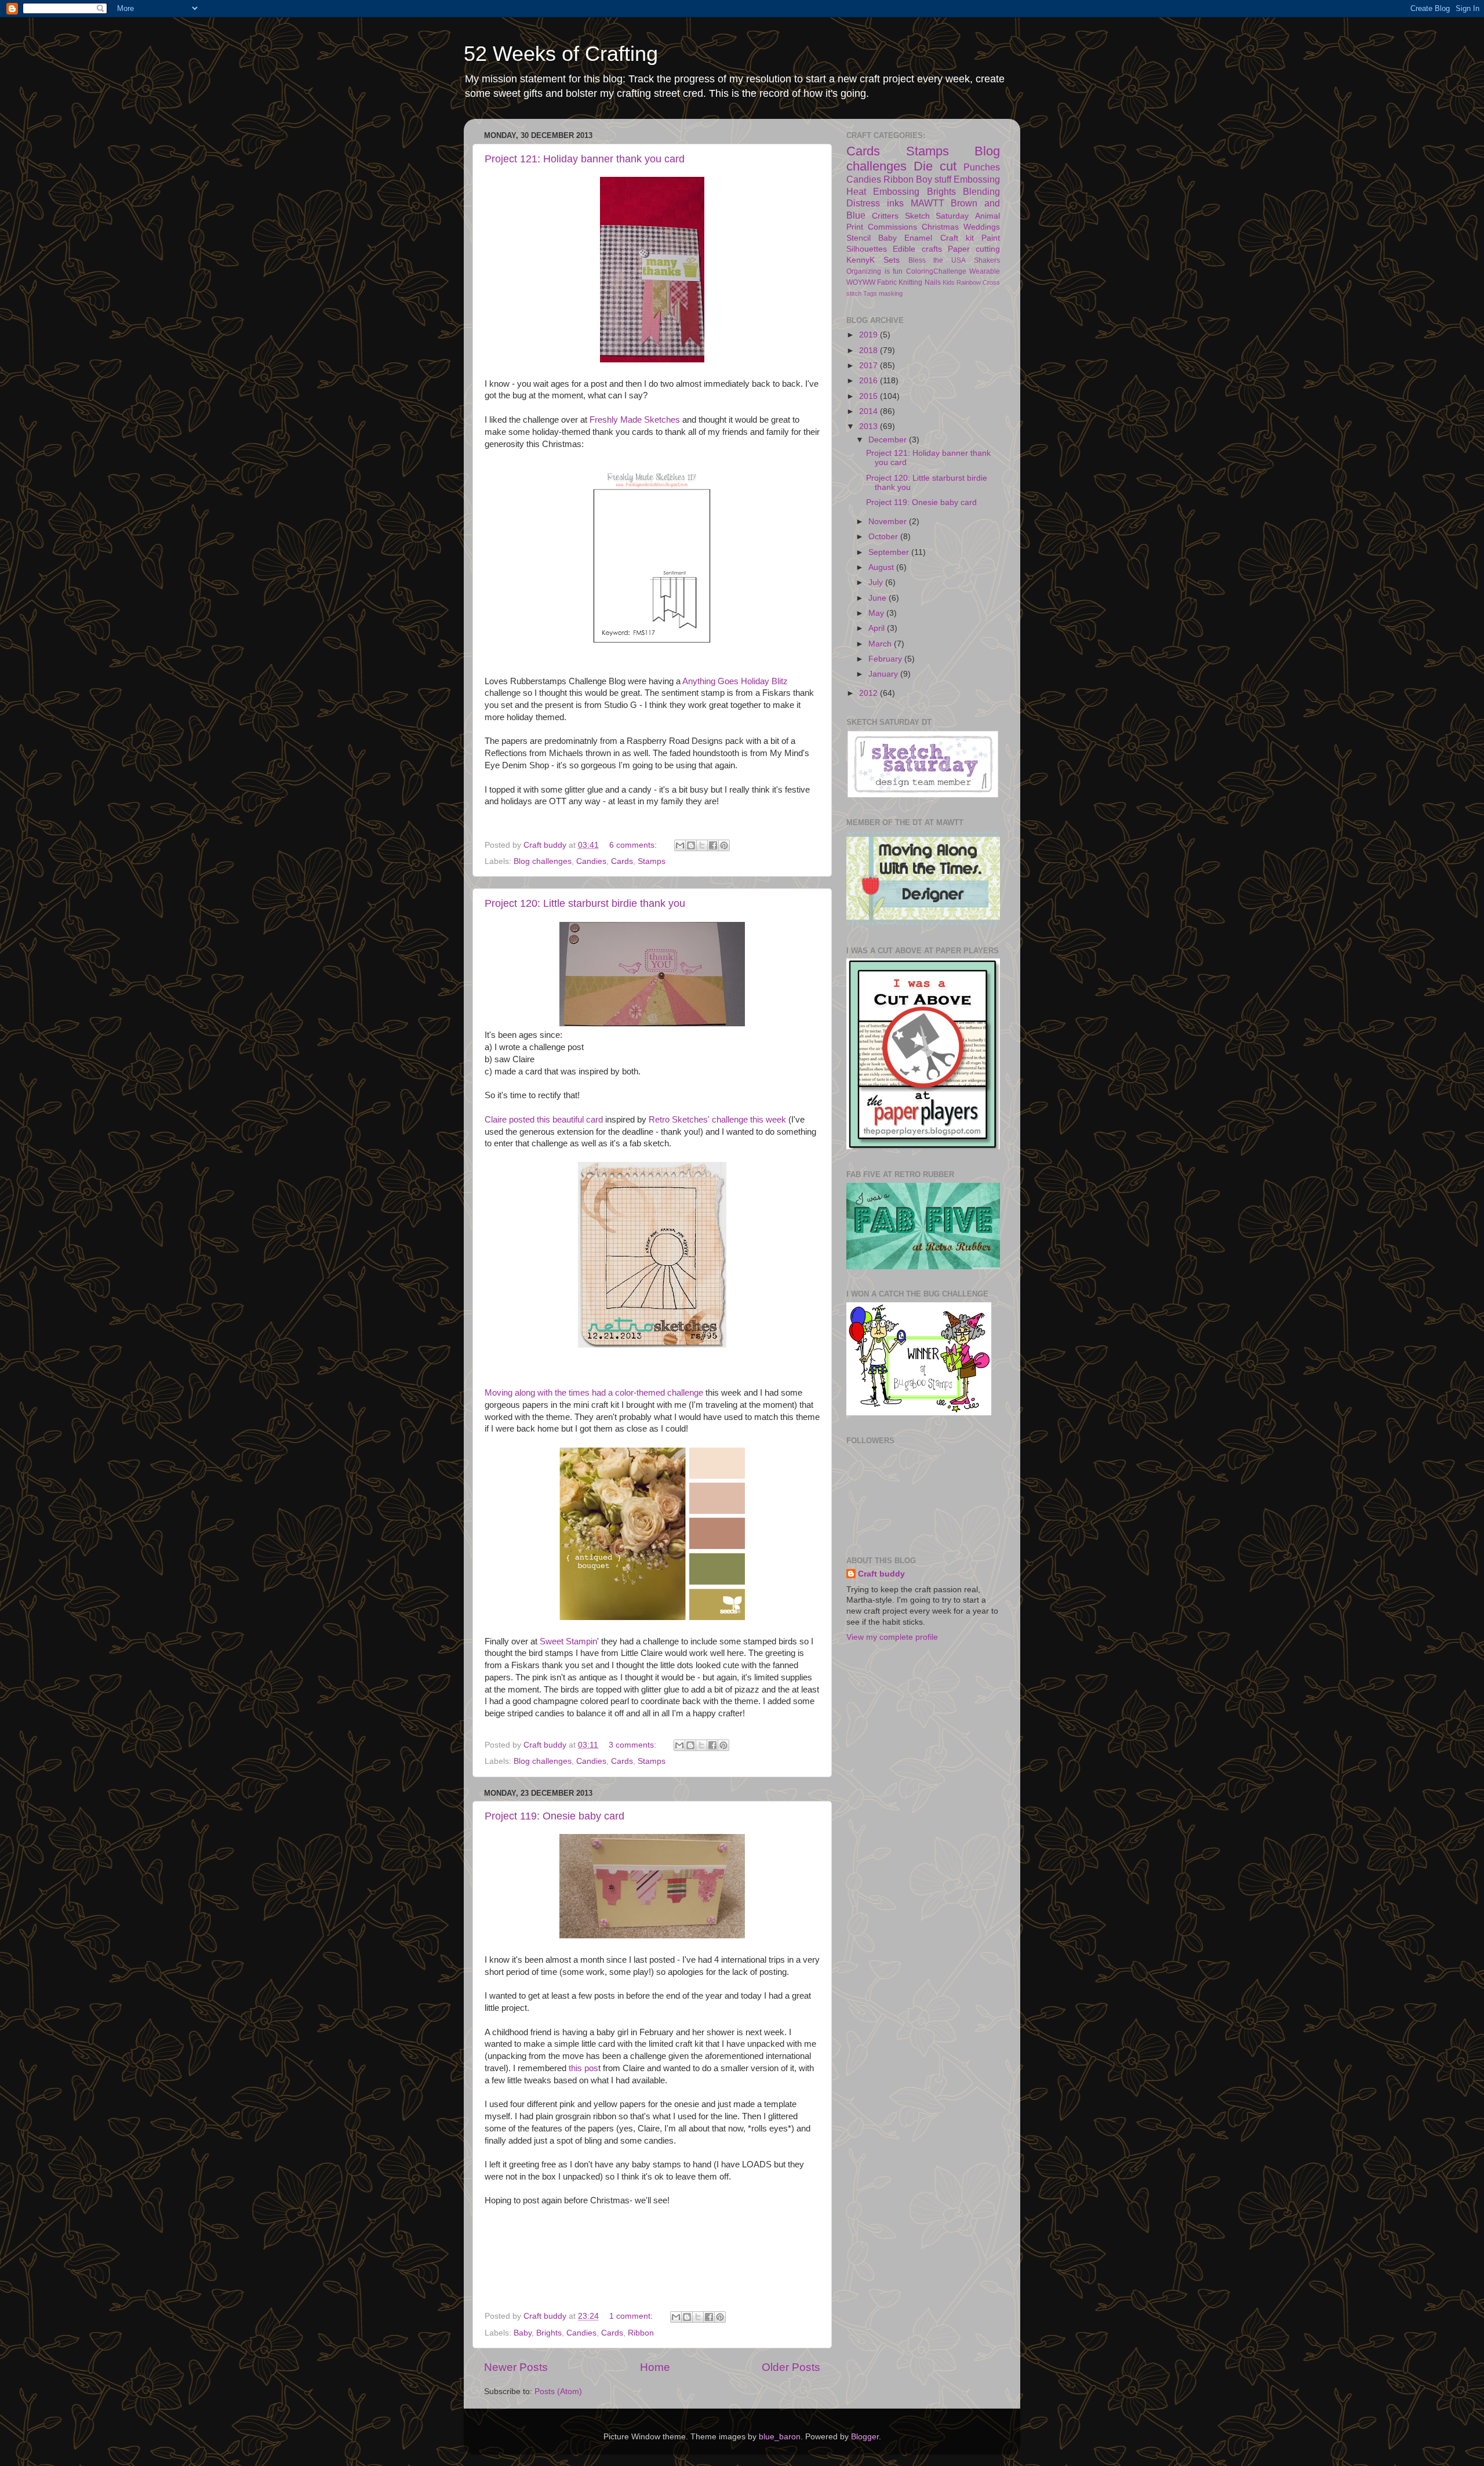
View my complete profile (892, 1637)
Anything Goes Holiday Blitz (735, 681)
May (877, 613)
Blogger (865, 2437)
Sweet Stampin (568, 1641)
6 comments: (634, 845)
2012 (870, 693)
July (877, 582)
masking (891, 293)
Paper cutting (974, 249)
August (882, 567)
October (884, 537)
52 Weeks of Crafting (561, 54)
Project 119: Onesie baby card (554, 1816)
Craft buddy (881, 1574)
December (889, 440)
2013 (870, 426)
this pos (583, 2068)
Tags (870, 293)
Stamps (652, 861)
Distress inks (875, 203)
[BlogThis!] (691, 845)
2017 (870, 366)
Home (655, 2367)
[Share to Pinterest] (724, 845)
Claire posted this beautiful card (544, 1120)
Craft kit (957, 238)
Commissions (892, 227)
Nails (933, 282)
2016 (870, 381)
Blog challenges (543, 861)
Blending (981, 191)
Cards (622, 861)
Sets (892, 260)
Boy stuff (934, 179)
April (878, 628)
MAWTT (927, 203)
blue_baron (780, 2437)
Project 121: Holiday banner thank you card (585, 159)
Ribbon (641, 2333)
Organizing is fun (874, 271)
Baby (523, 2333)
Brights (549, 2333)
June (879, 598)
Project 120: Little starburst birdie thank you (585, 903)
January (884, 674)
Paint (991, 238)
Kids (949, 282)
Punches (982, 167)
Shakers (987, 260)
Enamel (918, 238)
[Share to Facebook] (713, 845)
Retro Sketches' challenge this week (717, 1120)
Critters (885, 216)
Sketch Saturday (937, 216)
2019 (870, 335)
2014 (870, 411)
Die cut (935, 166)
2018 (870, 351)
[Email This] (680, 845)
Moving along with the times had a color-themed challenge (594, 1393)
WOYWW (861, 282)
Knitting (910, 282)
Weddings (982, 227)
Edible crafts (917, 249)
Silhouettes (867, 249)
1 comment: (632, 2316)
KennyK (861, 260)
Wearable (985, 271)
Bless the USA (937, 260)
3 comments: (634, 1745)
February (886, 659)
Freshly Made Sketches (636, 420)
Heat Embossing (883, 191)
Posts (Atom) (558, 2391)
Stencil (859, 238)
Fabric (887, 282)
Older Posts (791, 2367)
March (881, 644)
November (889, 522)
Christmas (940, 227)
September (890, 552)
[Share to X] (702, 845)
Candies (591, 861)
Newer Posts (516, 2367)
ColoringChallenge (936, 271)
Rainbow (969, 282)
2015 (870, 396)
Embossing (977, 179)
